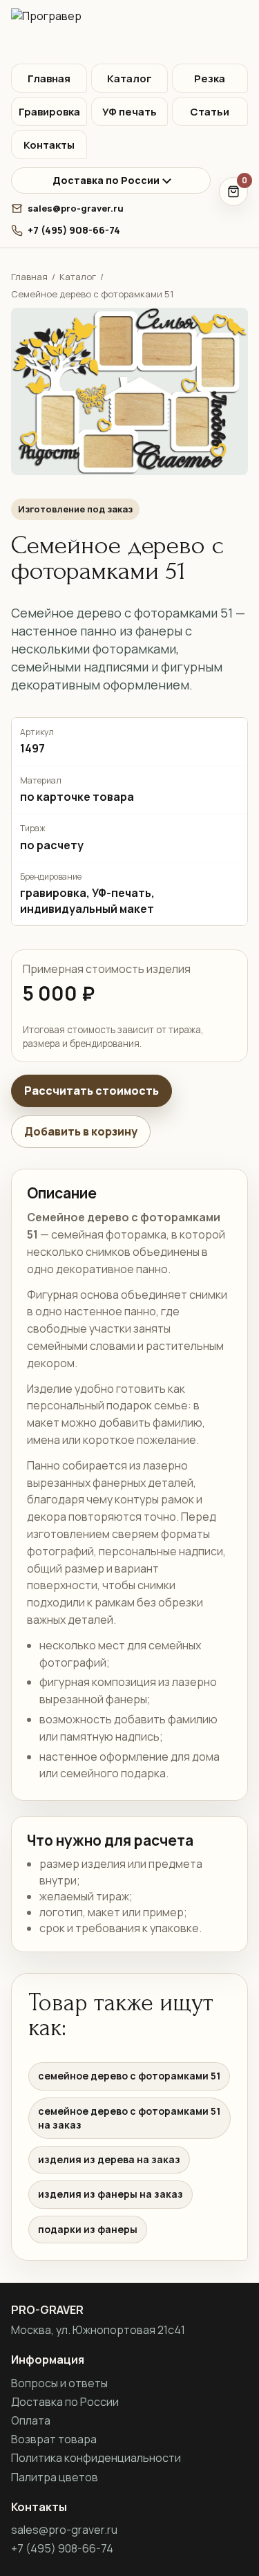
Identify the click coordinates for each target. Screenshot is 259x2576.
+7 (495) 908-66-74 (74, 230)
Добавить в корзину (81, 1131)
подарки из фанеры (88, 2229)
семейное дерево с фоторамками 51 (129, 2076)
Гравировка (49, 112)
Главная (49, 78)
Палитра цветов (55, 2477)
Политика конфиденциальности (96, 2458)
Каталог (129, 78)
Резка (210, 78)
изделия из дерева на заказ (109, 2159)
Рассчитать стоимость (92, 1091)
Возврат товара (54, 2439)
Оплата (31, 2420)
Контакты (49, 145)
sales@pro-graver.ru (76, 208)
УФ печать (129, 112)
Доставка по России (106, 180)
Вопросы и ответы (59, 2383)
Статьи (210, 112)
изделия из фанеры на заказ (111, 2194)
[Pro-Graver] (129, 32)
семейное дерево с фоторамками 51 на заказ (129, 2118)
